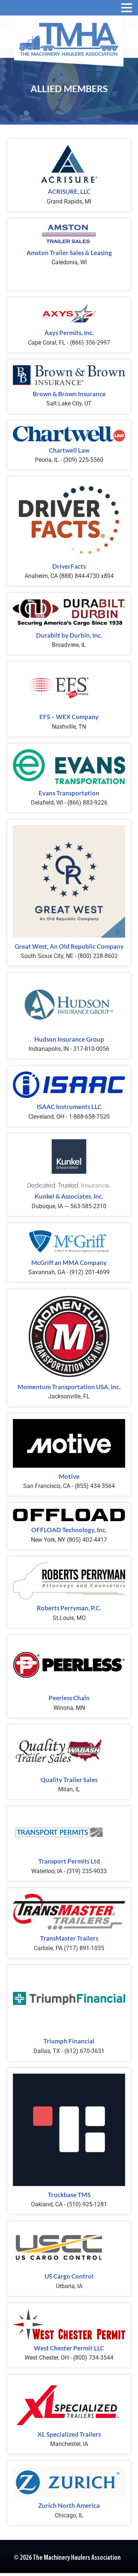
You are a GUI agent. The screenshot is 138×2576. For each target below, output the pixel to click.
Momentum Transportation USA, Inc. (69, 1387)
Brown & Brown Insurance (69, 394)
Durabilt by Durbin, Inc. (69, 635)
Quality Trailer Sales (69, 1780)
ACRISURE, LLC (69, 191)
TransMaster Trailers (69, 1938)
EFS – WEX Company (69, 717)
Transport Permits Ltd (69, 1861)
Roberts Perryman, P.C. (69, 1608)
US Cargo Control (69, 2276)
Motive (69, 1476)
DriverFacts (69, 566)
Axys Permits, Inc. (69, 333)
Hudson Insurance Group (69, 1039)
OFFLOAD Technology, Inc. (69, 1530)
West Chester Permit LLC (69, 2348)
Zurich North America (69, 2505)
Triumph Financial (69, 2041)
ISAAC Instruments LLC (69, 1107)
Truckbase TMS (69, 2195)
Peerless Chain (69, 1698)
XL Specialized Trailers (69, 2434)
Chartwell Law (69, 450)
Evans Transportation (69, 793)
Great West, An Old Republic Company (69, 946)
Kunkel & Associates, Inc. (69, 1196)
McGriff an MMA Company (69, 1263)
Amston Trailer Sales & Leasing (69, 253)
